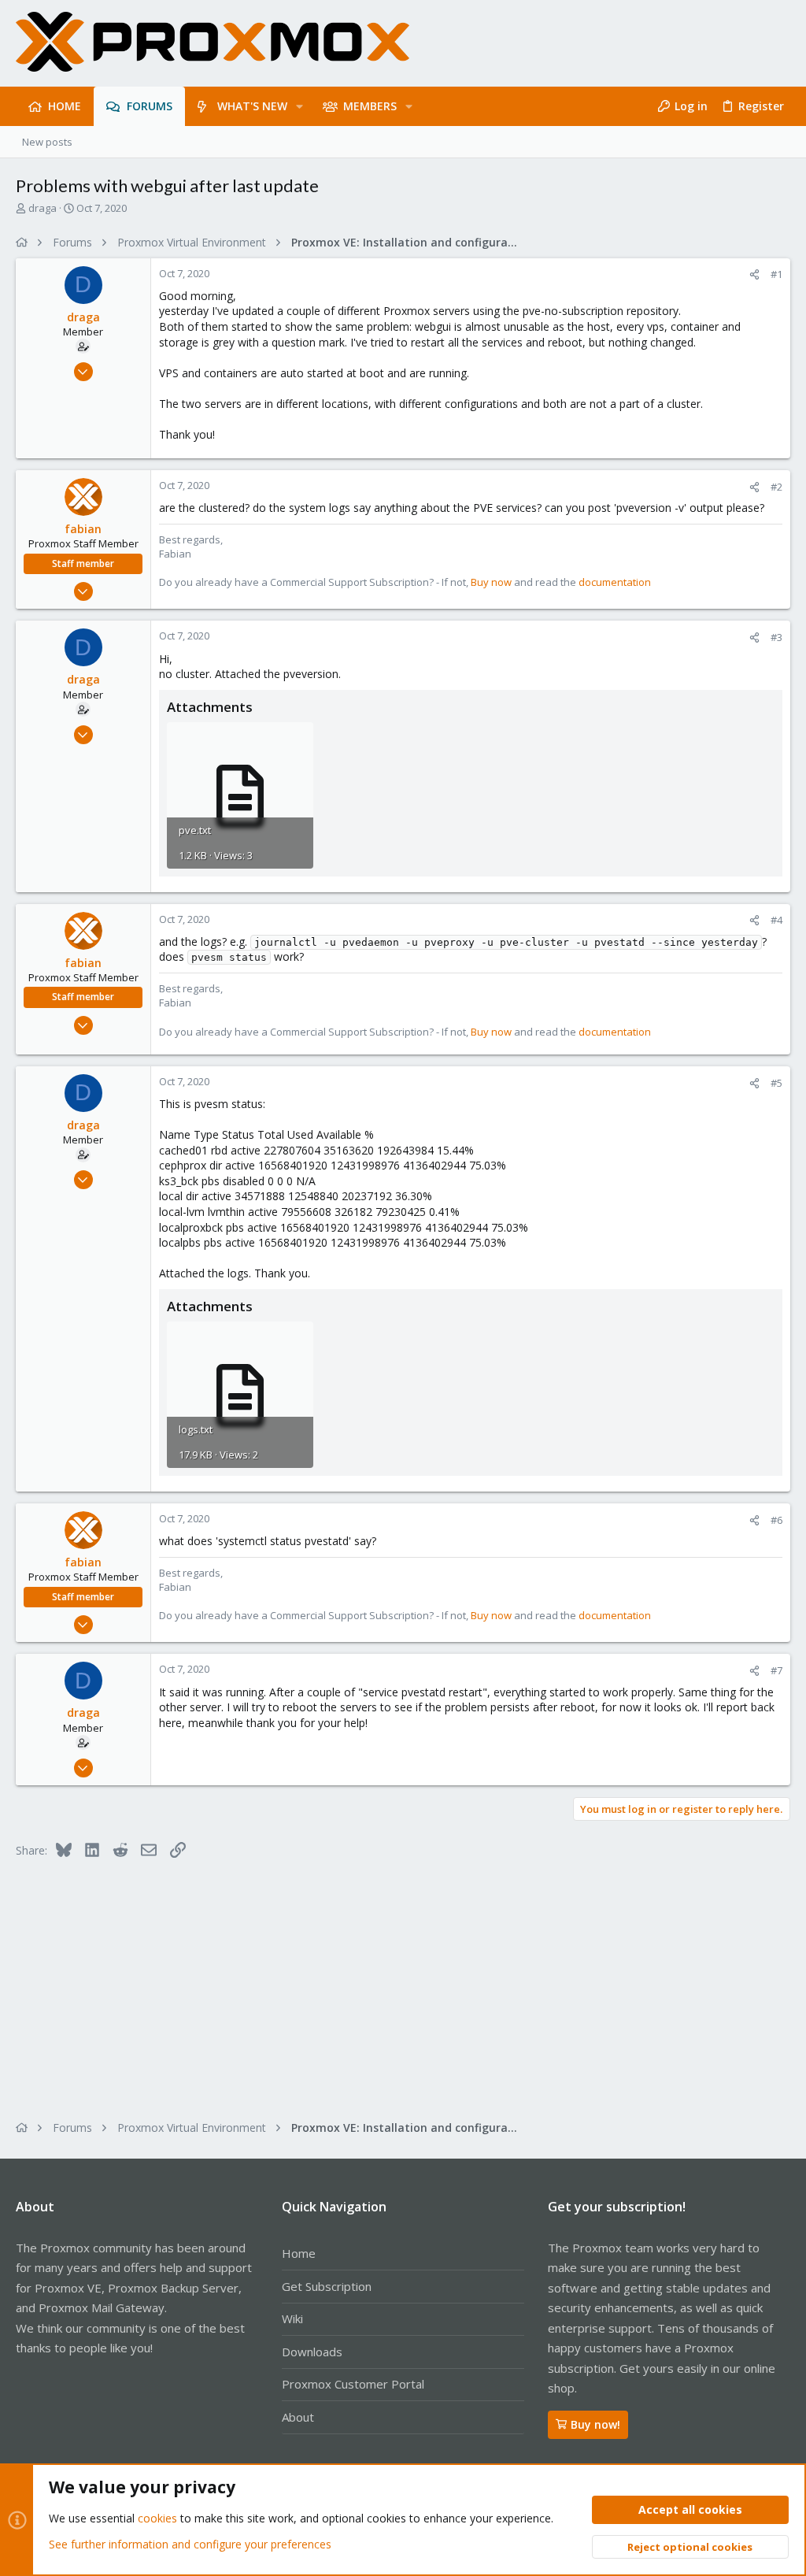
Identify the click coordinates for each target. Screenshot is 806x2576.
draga (43, 208)
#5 (776, 1083)
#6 (776, 1520)
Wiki (292, 2318)
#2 (776, 487)
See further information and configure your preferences (190, 2544)
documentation (615, 582)
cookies (157, 2518)
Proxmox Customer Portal (353, 2384)
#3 (776, 637)
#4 (776, 920)
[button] (299, 106)
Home (299, 2253)
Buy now (491, 582)
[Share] (754, 274)
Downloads (312, 2352)
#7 (776, 1670)
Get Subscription (327, 2286)
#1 (776, 274)
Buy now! (595, 2424)
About (298, 2417)
